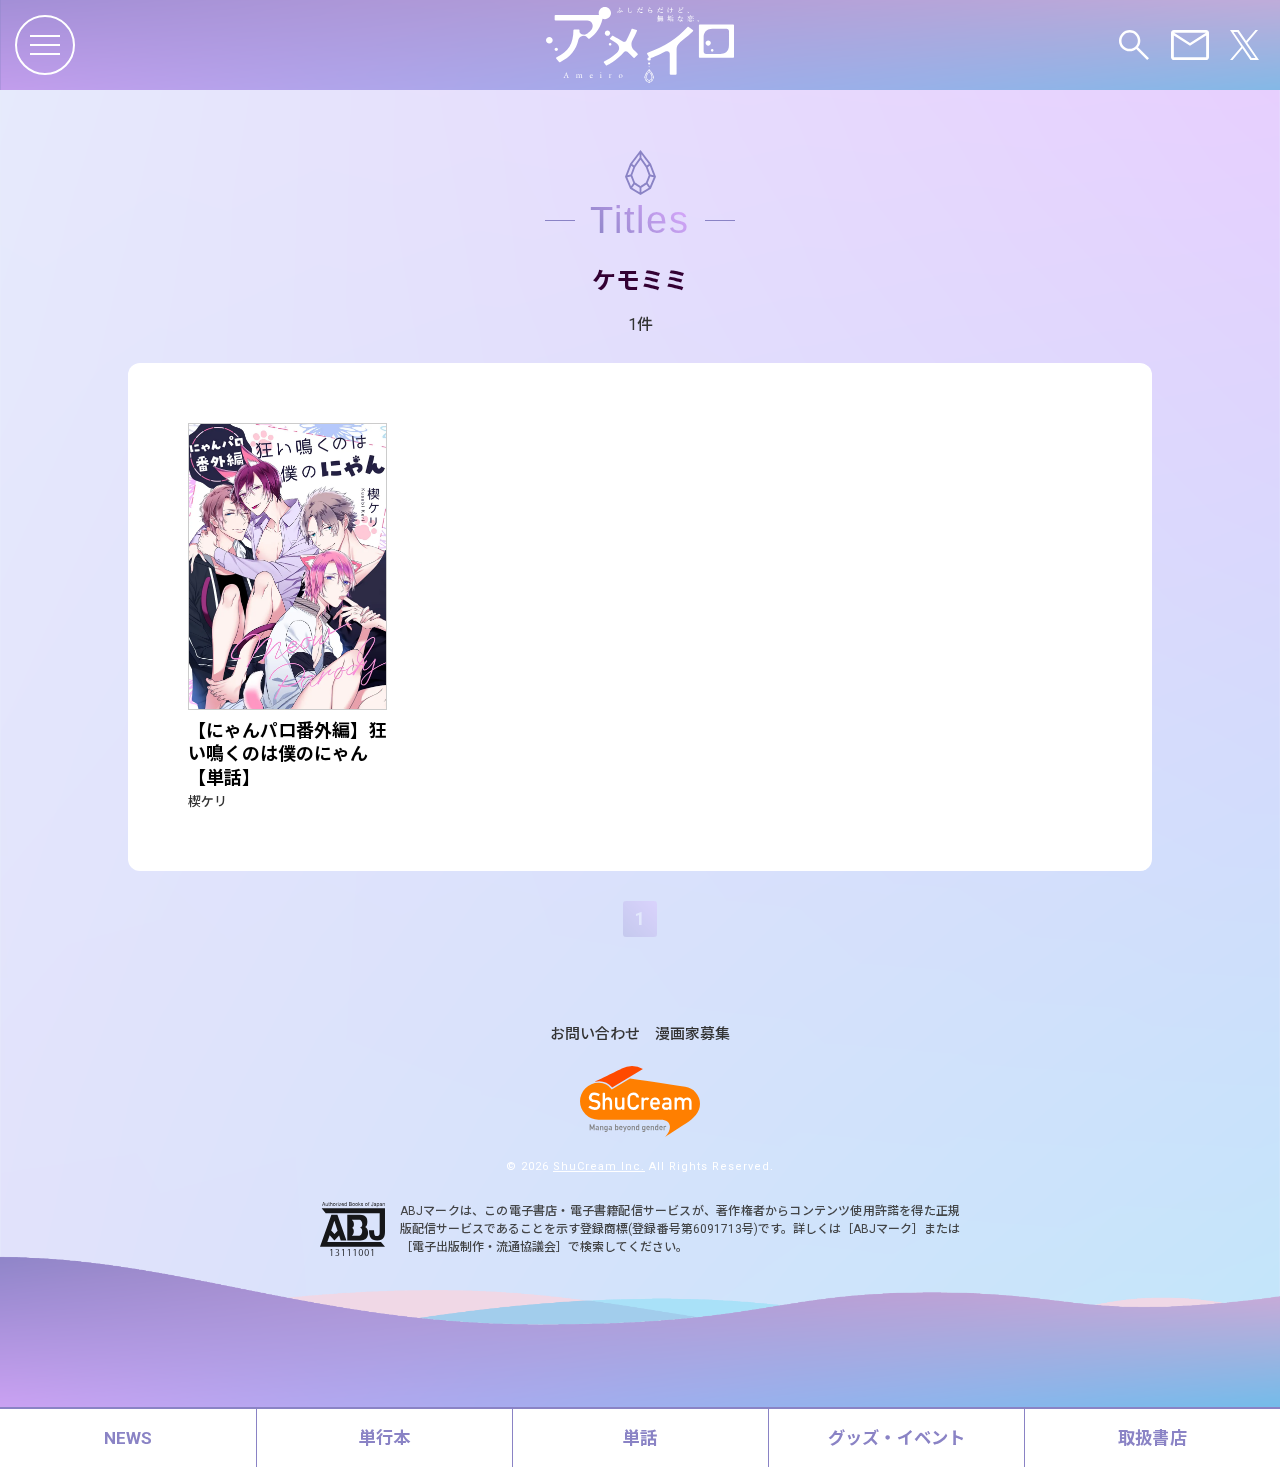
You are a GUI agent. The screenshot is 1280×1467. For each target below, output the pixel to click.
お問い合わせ (595, 1034)
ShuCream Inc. (599, 1166)
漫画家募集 (692, 1034)
